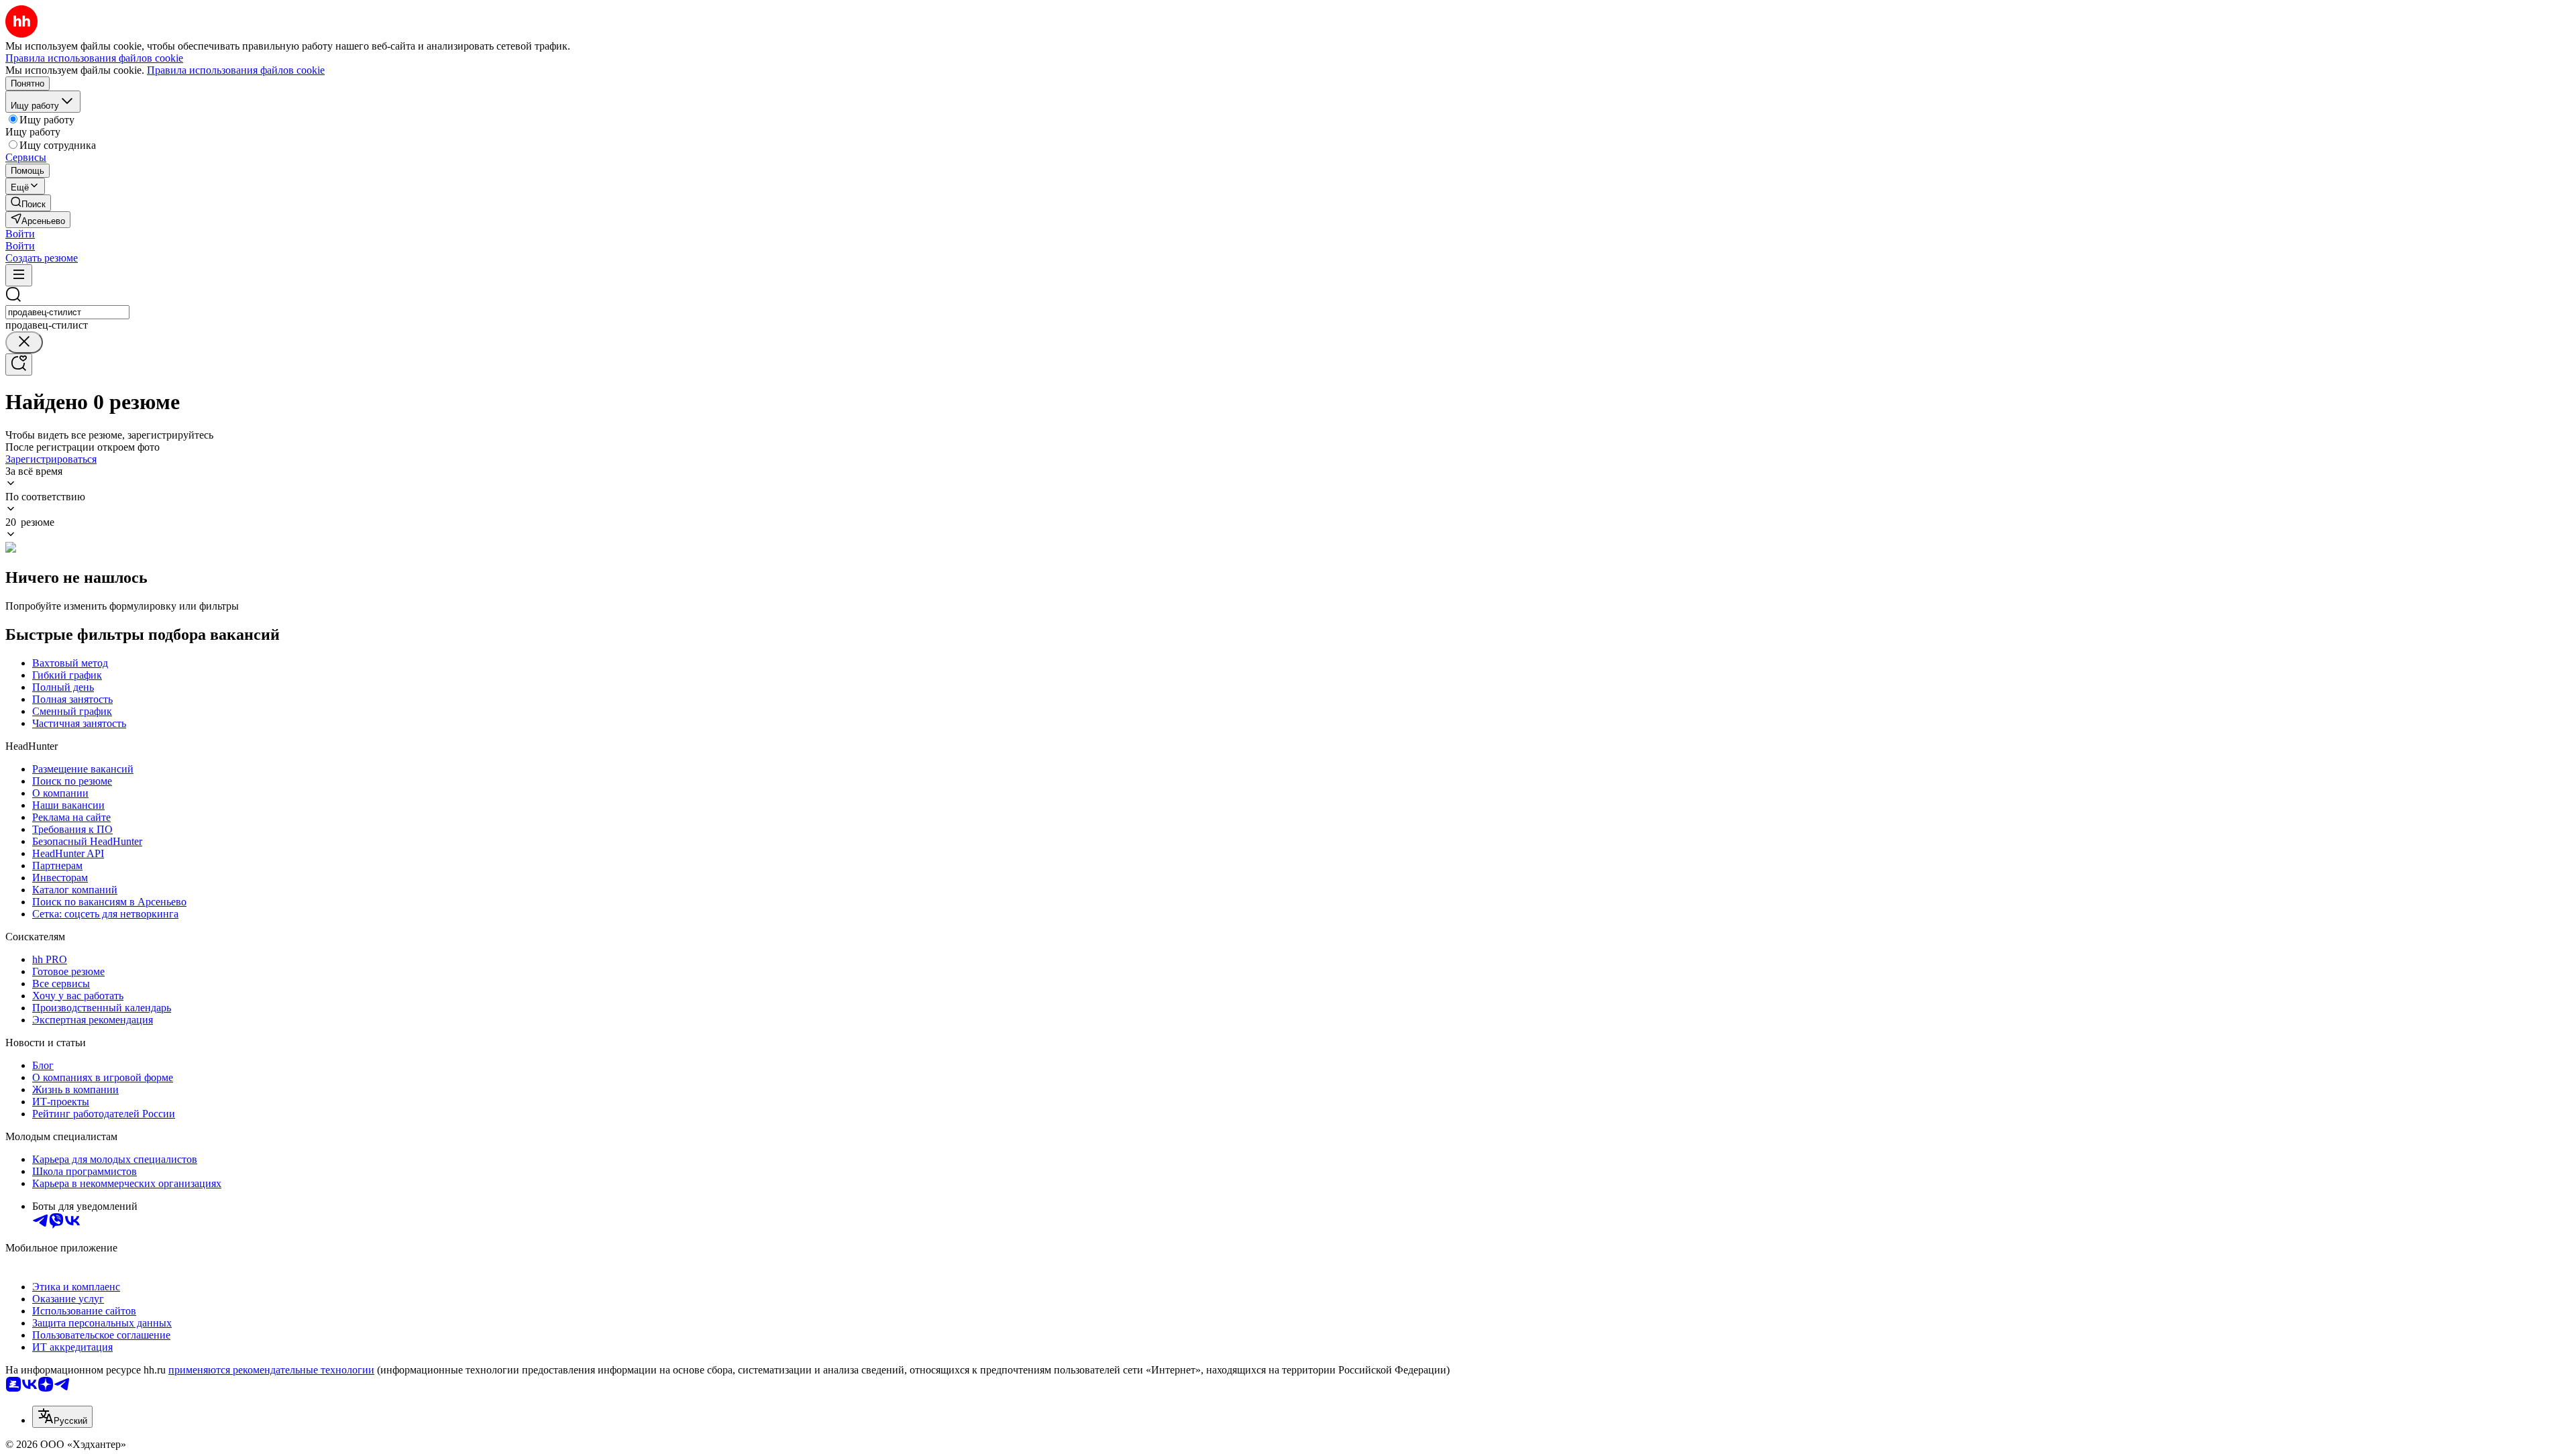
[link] (28, 203)
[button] (20, 234)
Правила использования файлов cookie (236, 70)
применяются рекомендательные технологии (271, 1370)
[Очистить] (24, 342)
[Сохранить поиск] (19, 365)
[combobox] (67, 312)
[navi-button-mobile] (19, 275)
